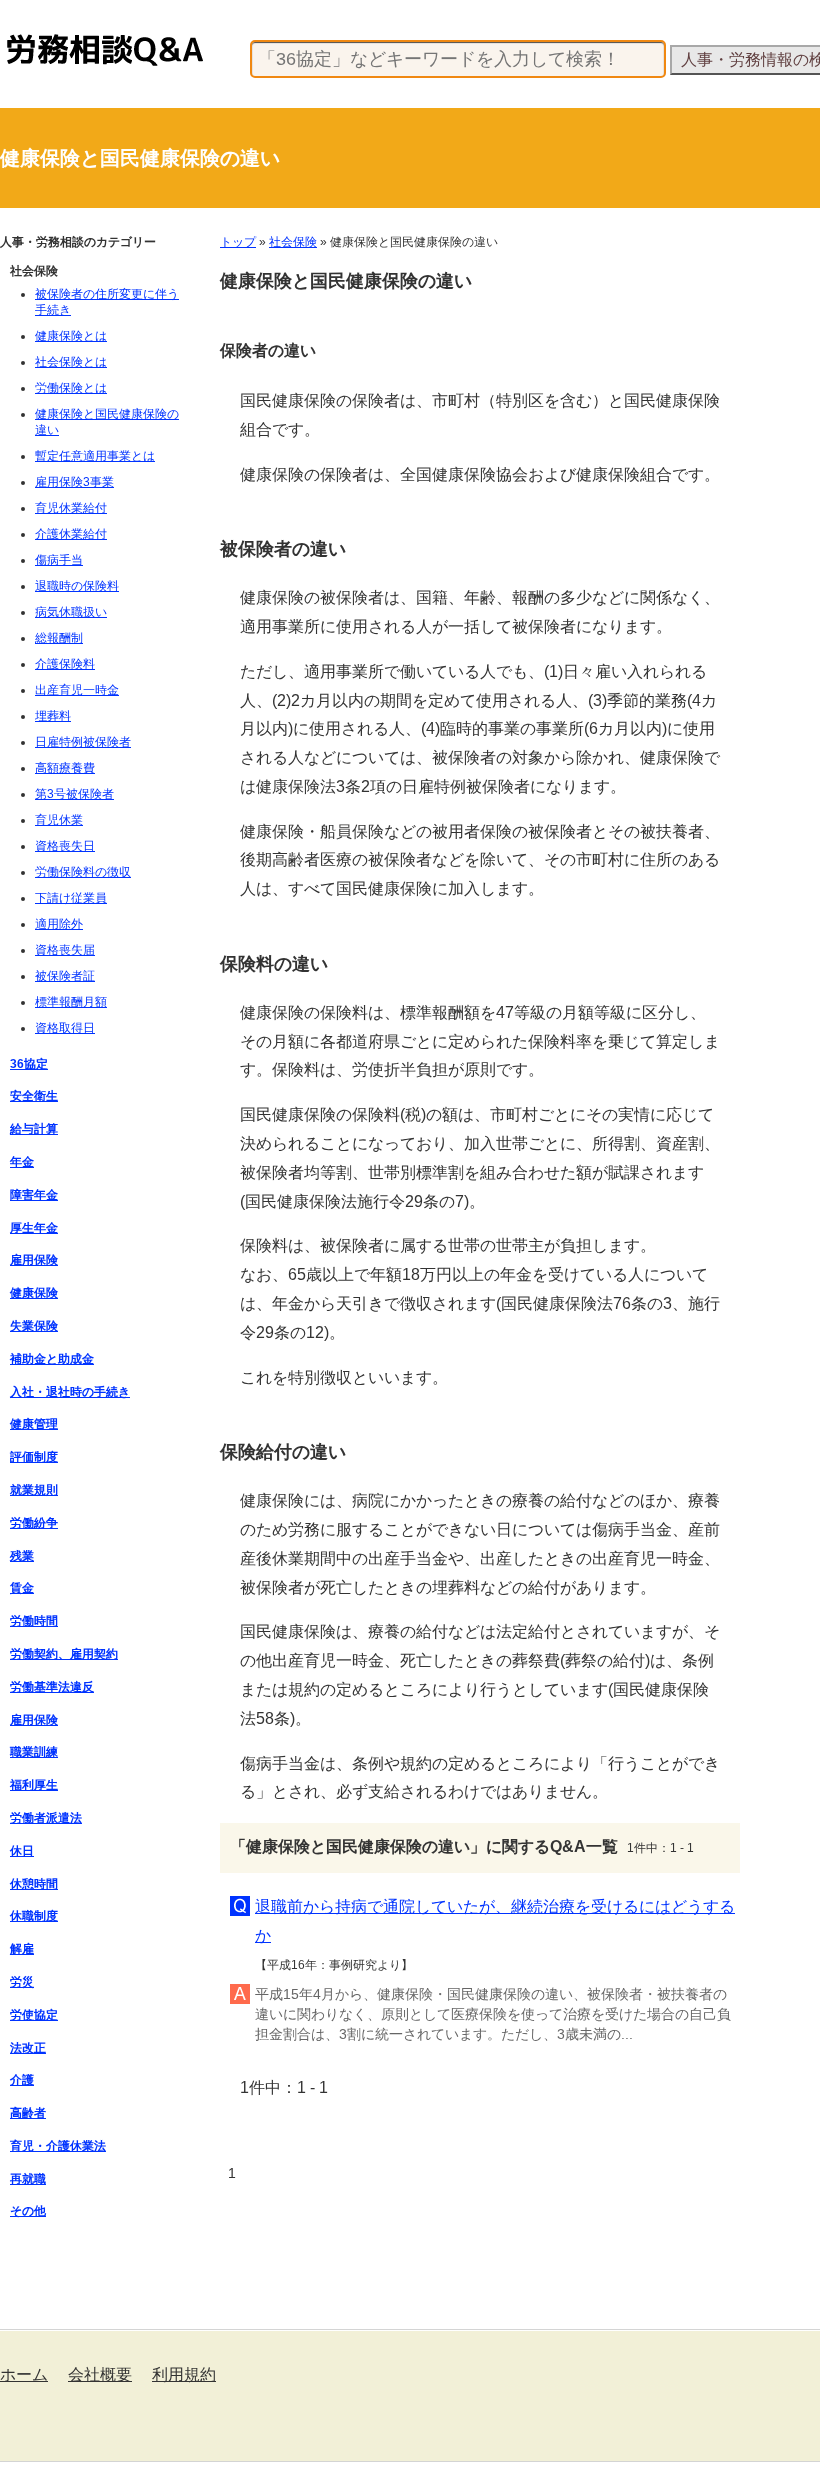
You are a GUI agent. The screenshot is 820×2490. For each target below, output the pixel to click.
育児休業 (59, 820)
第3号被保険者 (74, 794)
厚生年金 (34, 1228)
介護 (22, 2080)
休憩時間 (34, 1884)
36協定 (29, 1064)
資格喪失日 (65, 846)
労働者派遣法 (46, 1818)
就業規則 (34, 1490)
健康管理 (34, 1424)
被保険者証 (65, 976)
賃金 (22, 1588)
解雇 (22, 1949)
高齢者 (28, 2113)
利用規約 (184, 2374)
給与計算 (34, 1129)
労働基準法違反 (52, 1687)
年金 (22, 1162)
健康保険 (34, 1293)
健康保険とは (71, 336)
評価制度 (34, 1457)
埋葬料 (53, 716)
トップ (238, 242)
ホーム (24, 2374)
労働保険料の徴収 (83, 872)
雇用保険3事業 (74, 482)
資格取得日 (65, 1028)
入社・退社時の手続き (70, 1392)
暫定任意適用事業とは (95, 456)
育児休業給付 (71, 508)
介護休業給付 (71, 534)
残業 (22, 1556)
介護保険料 (65, 664)
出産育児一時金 (77, 690)
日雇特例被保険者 (83, 742)
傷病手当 (59, 560)
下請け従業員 (71, 898)
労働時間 (34, 1621)
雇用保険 (34, 1260)
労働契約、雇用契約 (64, 1654)
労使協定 (34, 2015)
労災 (22, 1982)
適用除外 (59, 924)
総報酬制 (59, 638)
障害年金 (34, 1195)
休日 (22, 1851)
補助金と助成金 (52, 1359)
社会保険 (293, 242)
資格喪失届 (65, 950)
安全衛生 (34, 1096)
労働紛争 (34, 1523)
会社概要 (100, 2374)
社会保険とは (71, 362)
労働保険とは (71, 388)
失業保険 (34, 1326)
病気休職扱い (71, 612)
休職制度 (34, 1916)
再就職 (28, 2179)
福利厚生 (34, 1785)
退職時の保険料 (77, 586)
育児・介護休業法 (58, 2146)
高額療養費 (65, 768)
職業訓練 (34, 1752)
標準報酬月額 (71, 1002)
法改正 (28, 2048)
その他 (28, 2211)
